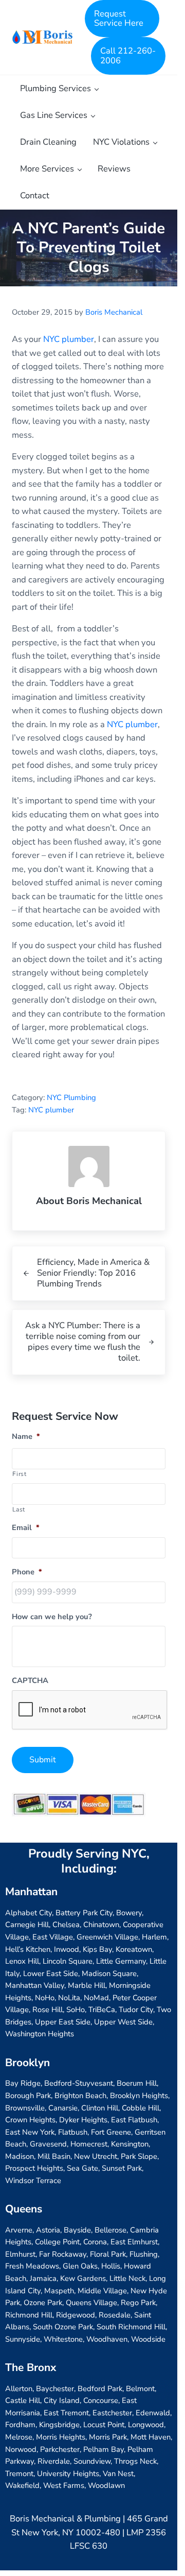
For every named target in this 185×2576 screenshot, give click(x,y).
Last (19, 1509)
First (19, 1474)
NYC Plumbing (71, 1097)
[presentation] (90, 1710)
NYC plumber (69, 339)
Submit (43, 1760)
